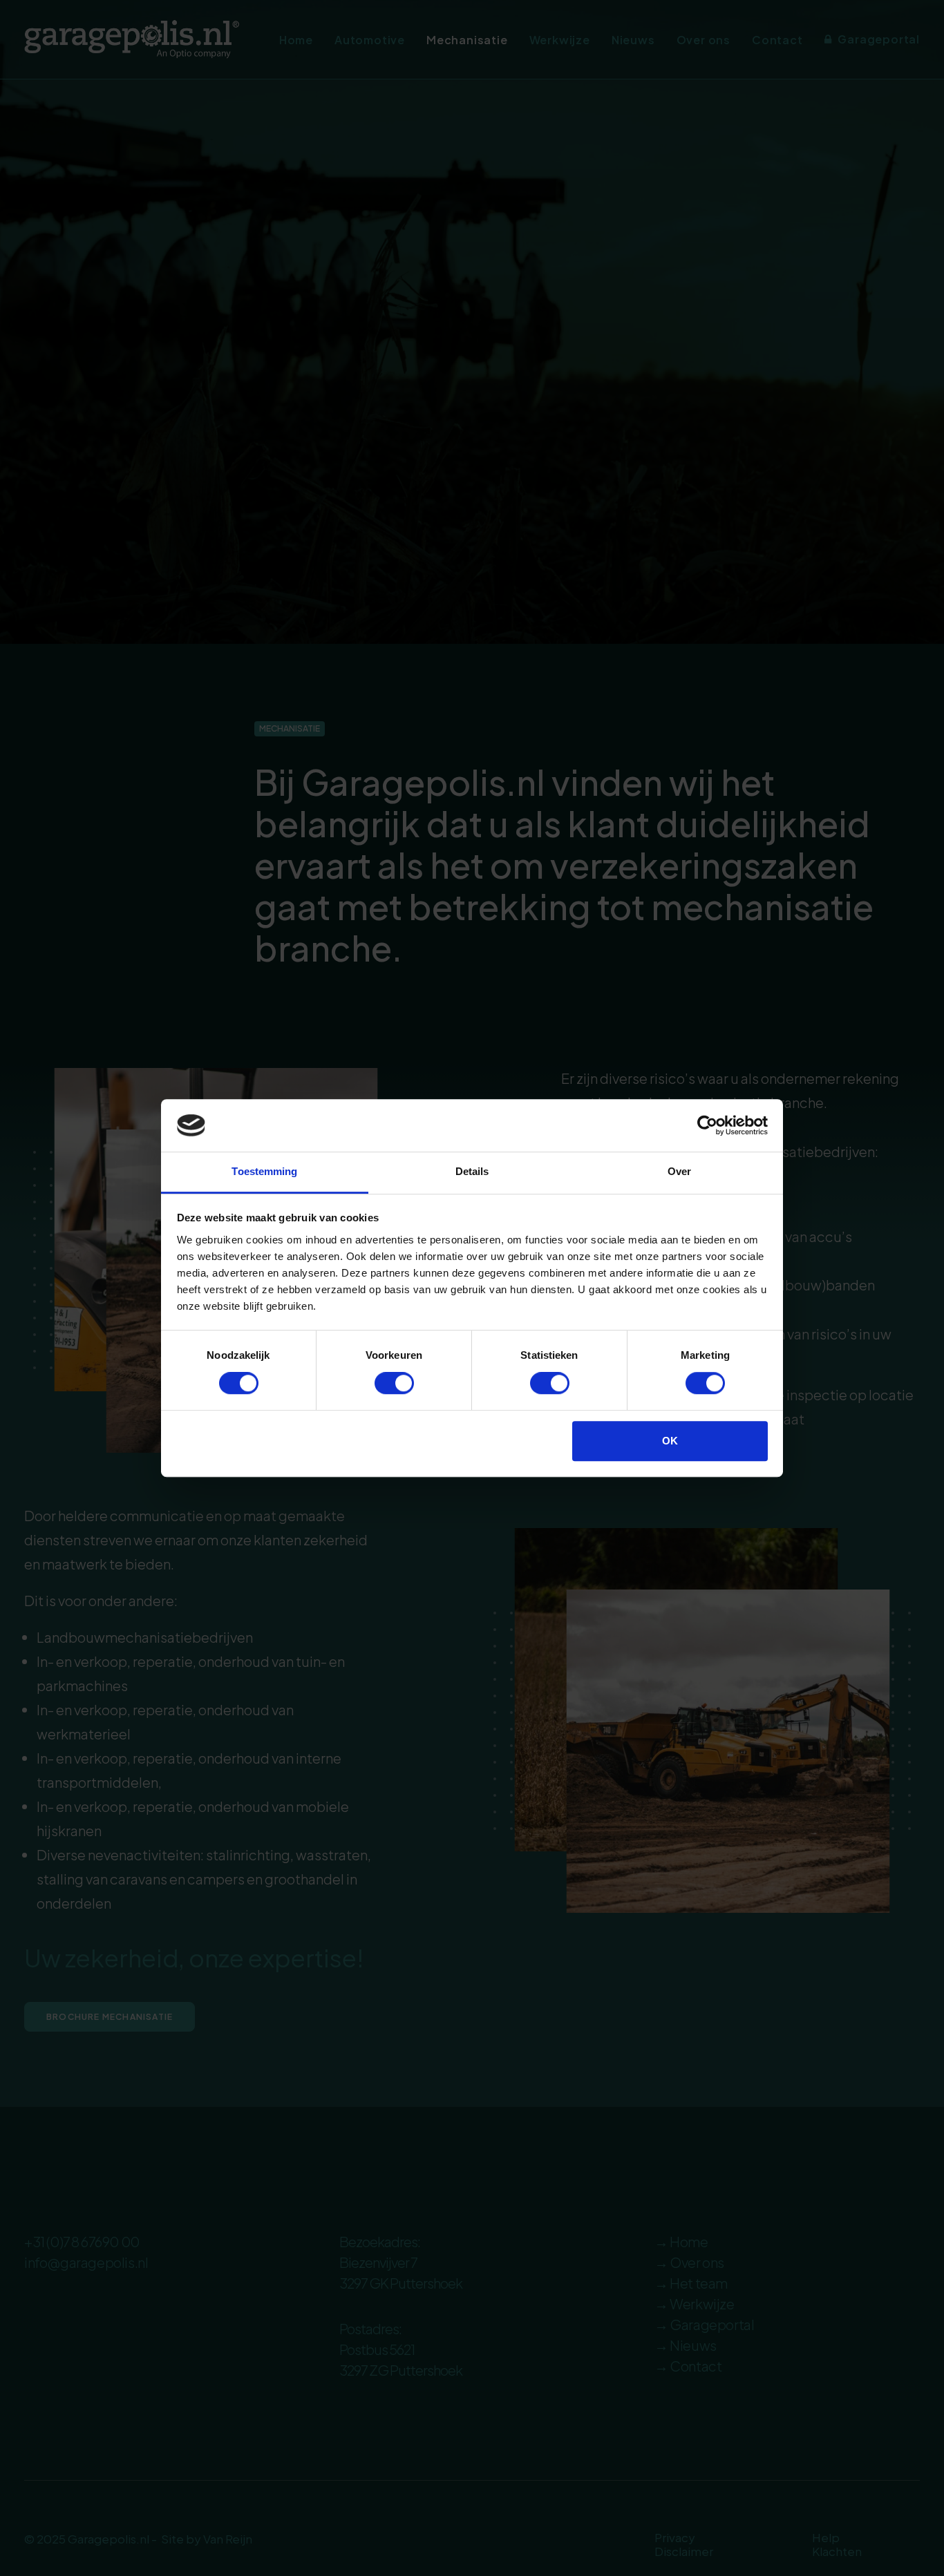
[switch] (394, 1383)
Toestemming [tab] (264, 1172)
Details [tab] (472, 1172)
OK (670, 1441)
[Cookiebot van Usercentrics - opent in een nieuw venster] (707, 1125)
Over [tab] (679, 1172)
